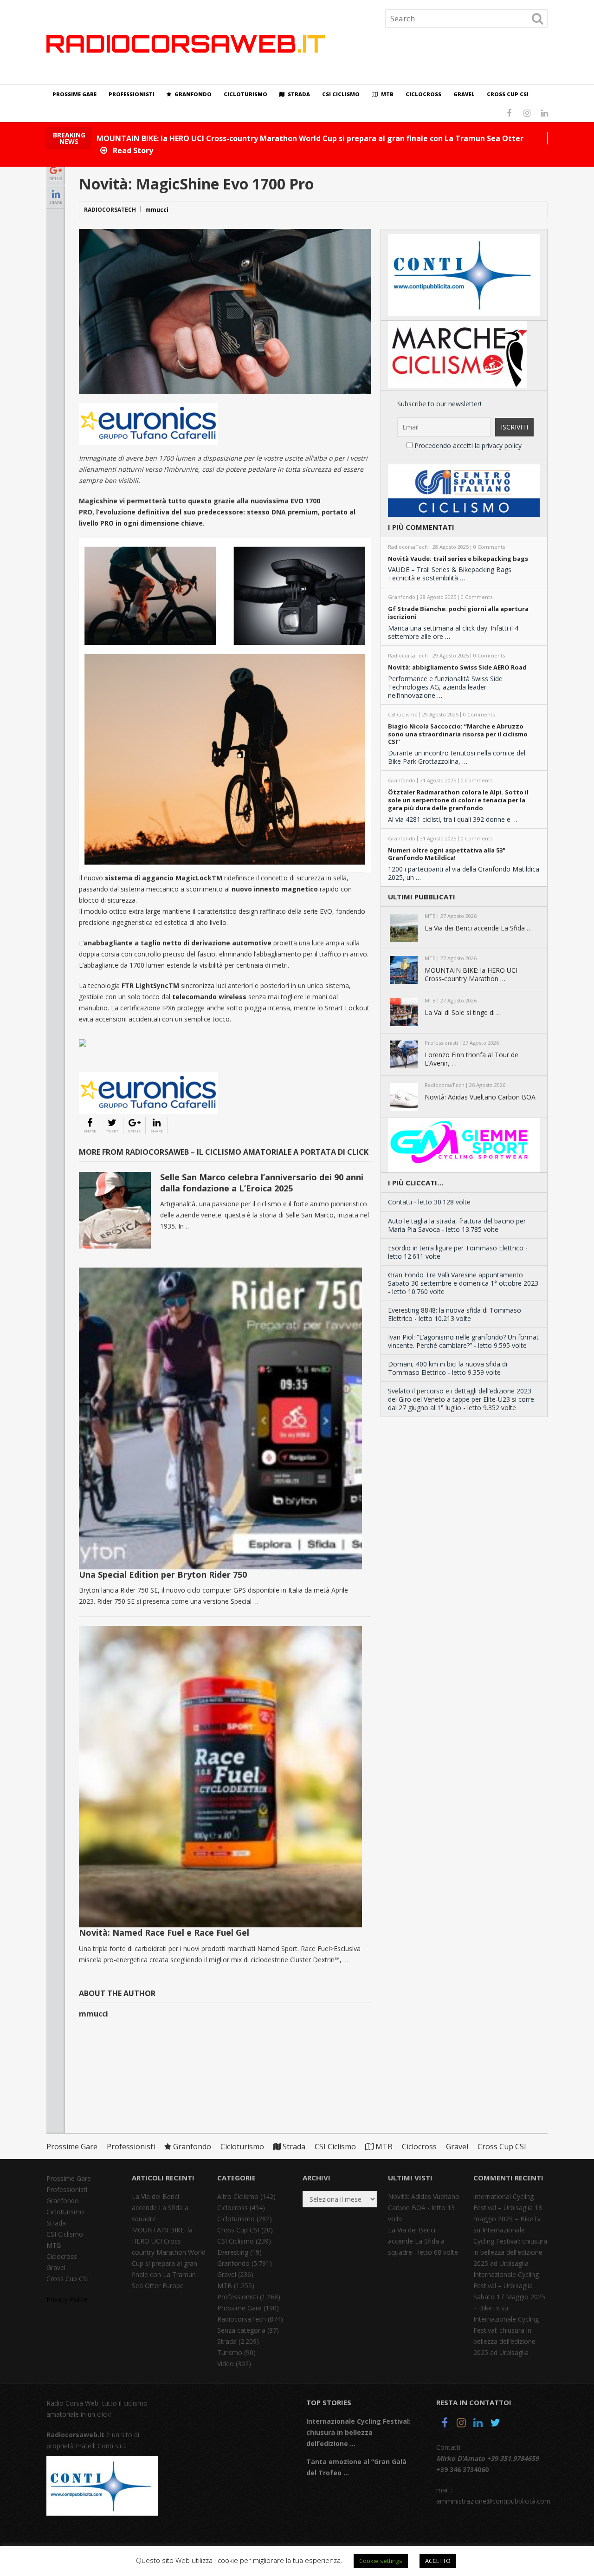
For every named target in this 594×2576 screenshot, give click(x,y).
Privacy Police (67, 2299)
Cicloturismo (245, 94)
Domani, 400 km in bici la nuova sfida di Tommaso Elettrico (448, 1368)
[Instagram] (461, 2424)
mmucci (157, 210)
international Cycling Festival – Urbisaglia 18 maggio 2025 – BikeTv (508, 2208)
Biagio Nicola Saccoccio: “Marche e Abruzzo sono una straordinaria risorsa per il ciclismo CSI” (458, 734)
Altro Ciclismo (238, 2196)
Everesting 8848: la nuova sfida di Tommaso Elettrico (455, 1314)
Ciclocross (423, 94)
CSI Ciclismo (341, 94)
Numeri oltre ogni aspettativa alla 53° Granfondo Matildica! (447, 854)
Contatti (400, 1202)
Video (226, 2364)
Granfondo (192, 94)
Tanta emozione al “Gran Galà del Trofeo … (356, 2467)
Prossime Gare (74, 94)
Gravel (464, 94)
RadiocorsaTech (110, 210)
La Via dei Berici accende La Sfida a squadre (160, 2208)
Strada (298, 94)
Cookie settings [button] (381, 2561)
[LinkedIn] (478, 2424)
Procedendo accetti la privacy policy (467, 446)
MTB (387, 94)
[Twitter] (495, 2424)
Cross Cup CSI (508, 94)
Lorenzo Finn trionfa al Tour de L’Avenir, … (471, 1059)
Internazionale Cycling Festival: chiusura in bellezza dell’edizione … (358, 2432)
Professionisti (132, 94)
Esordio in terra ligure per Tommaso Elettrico (456, 1248)
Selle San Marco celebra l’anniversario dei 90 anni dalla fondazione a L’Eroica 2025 (262, 1182)
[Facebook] (445, 2424)
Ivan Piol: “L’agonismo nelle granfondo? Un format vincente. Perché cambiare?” (463, 1341)
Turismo (230, 2352)
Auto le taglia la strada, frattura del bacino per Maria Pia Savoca (457, 1225)
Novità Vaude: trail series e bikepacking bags (458, 559)
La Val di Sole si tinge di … (463, 1013)
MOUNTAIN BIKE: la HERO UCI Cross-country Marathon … (471, 975)
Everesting (233, 2252)
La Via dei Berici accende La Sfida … (478, 928)
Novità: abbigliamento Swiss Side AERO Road (457, 667)
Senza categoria (241, 2330)
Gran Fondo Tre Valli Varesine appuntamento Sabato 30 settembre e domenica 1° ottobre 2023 (463, 1279)
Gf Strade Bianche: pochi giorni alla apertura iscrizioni (458, 613)
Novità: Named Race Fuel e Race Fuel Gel (164, 1932)
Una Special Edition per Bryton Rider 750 (163, 1574)
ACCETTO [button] (438, 2561)
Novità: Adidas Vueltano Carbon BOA (480, 1097)
